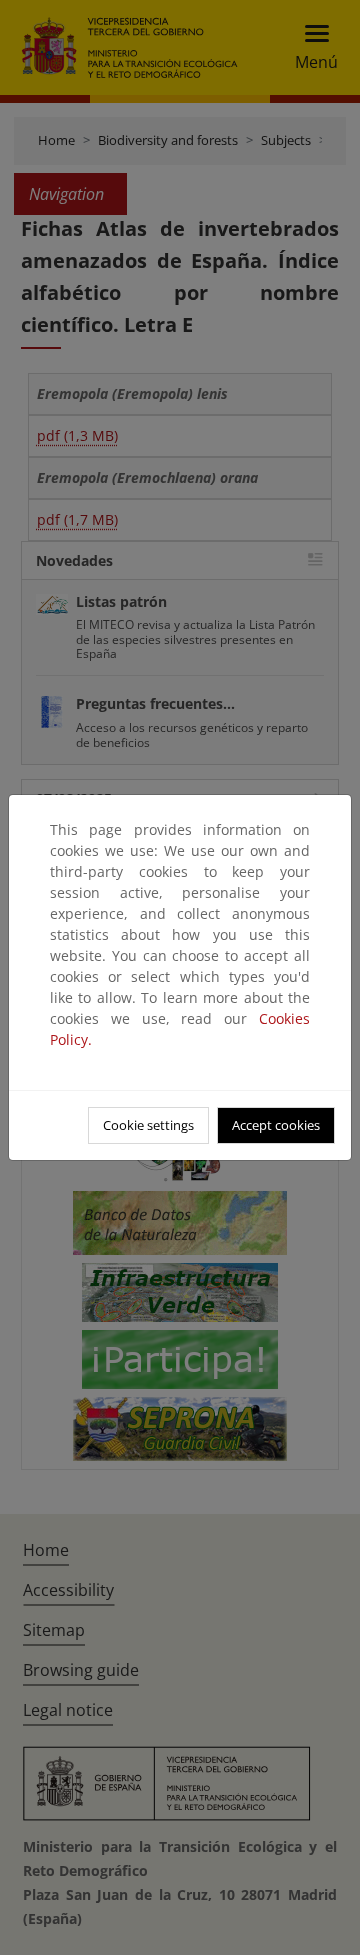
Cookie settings (148, 1125)
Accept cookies (276, 1125)
